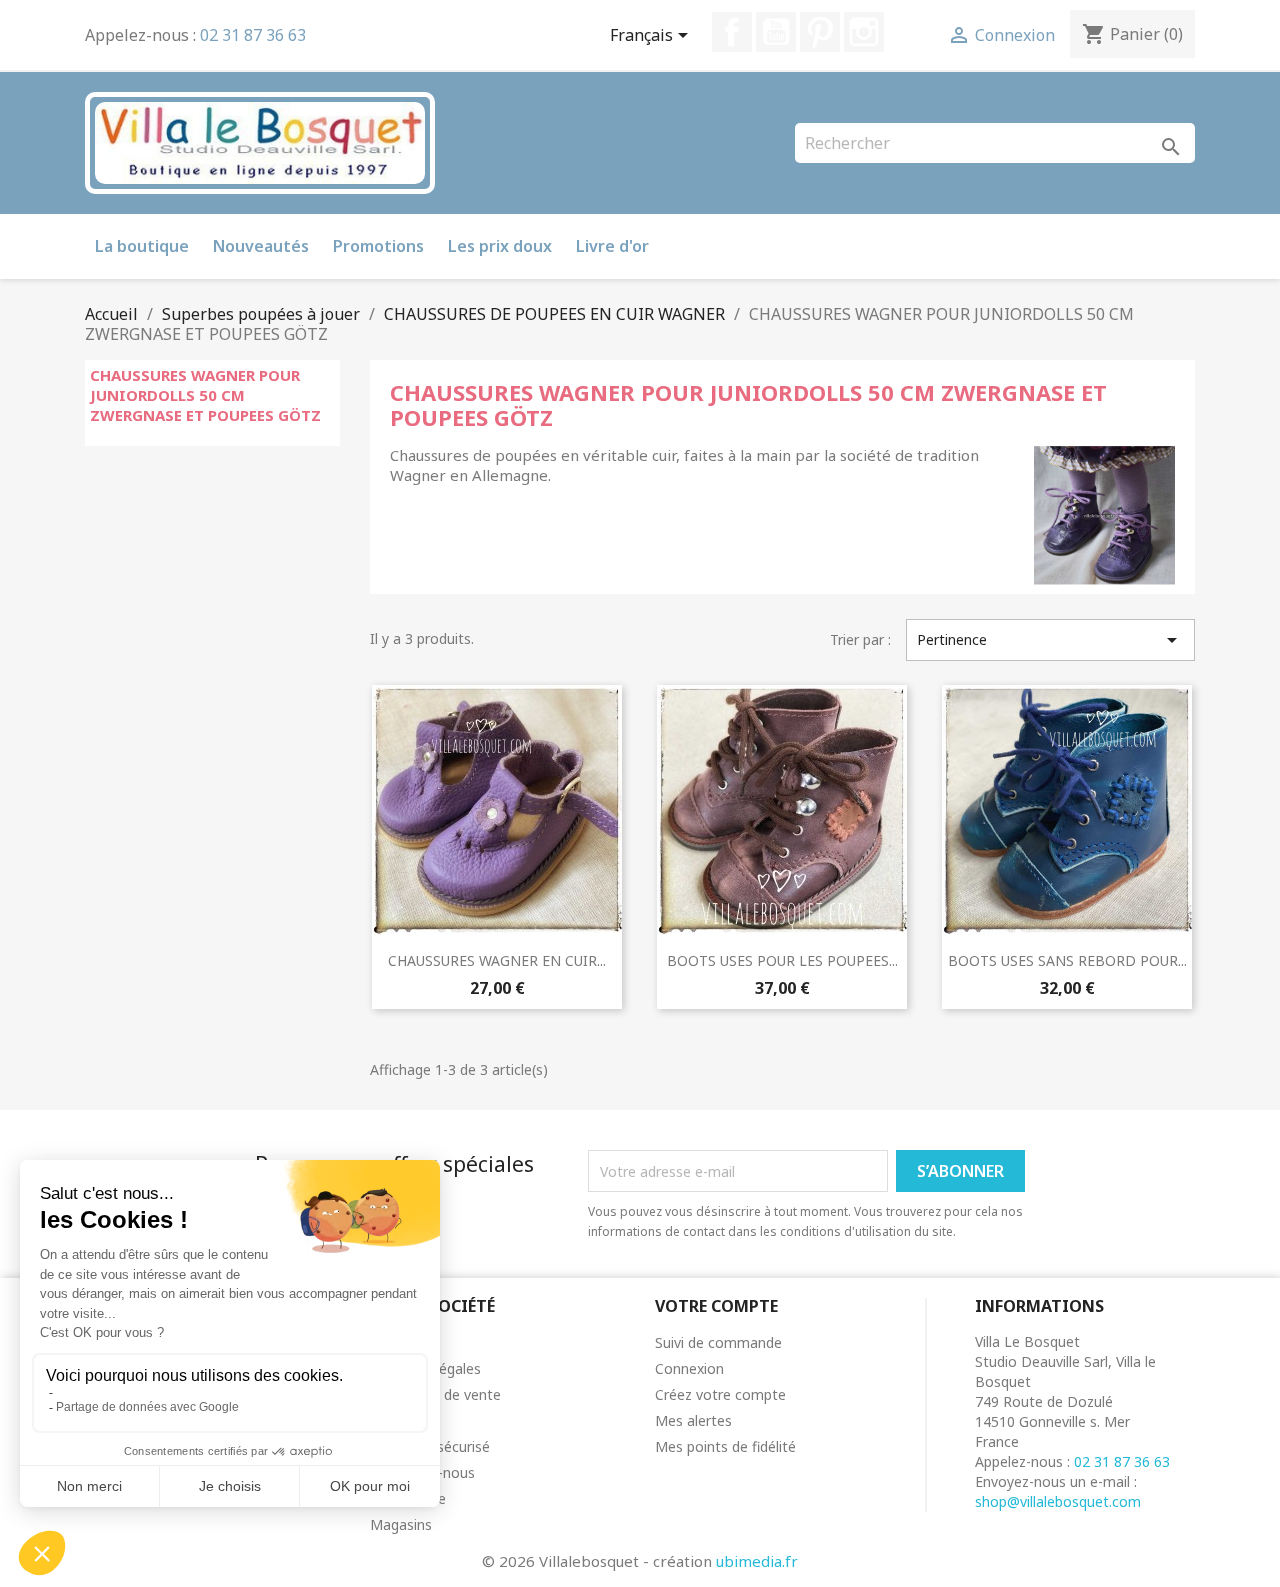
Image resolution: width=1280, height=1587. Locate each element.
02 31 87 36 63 (253, 35)
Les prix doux (500, 246)
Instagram (864, 32)
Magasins (401, 1524)
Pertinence (1050, 640)
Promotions (378, 246)
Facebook (732, 32)
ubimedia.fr (757, 1561)
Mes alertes (693, 1420)
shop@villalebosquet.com (1058, 1501)
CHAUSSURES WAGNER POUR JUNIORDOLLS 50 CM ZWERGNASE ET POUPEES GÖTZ (205, 395)
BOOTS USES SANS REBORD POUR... (1067, 960)
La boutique (142, 246)
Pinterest (820, 32)
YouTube (776, 32)
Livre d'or (612, 246)
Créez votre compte (720, 1394)
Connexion (689, 1368)
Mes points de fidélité (725, 1446)
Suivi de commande (718, 1342)
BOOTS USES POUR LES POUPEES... (782, 960)
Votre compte (716, 1306)
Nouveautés (261, 246)
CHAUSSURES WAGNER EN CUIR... (497, 960)
